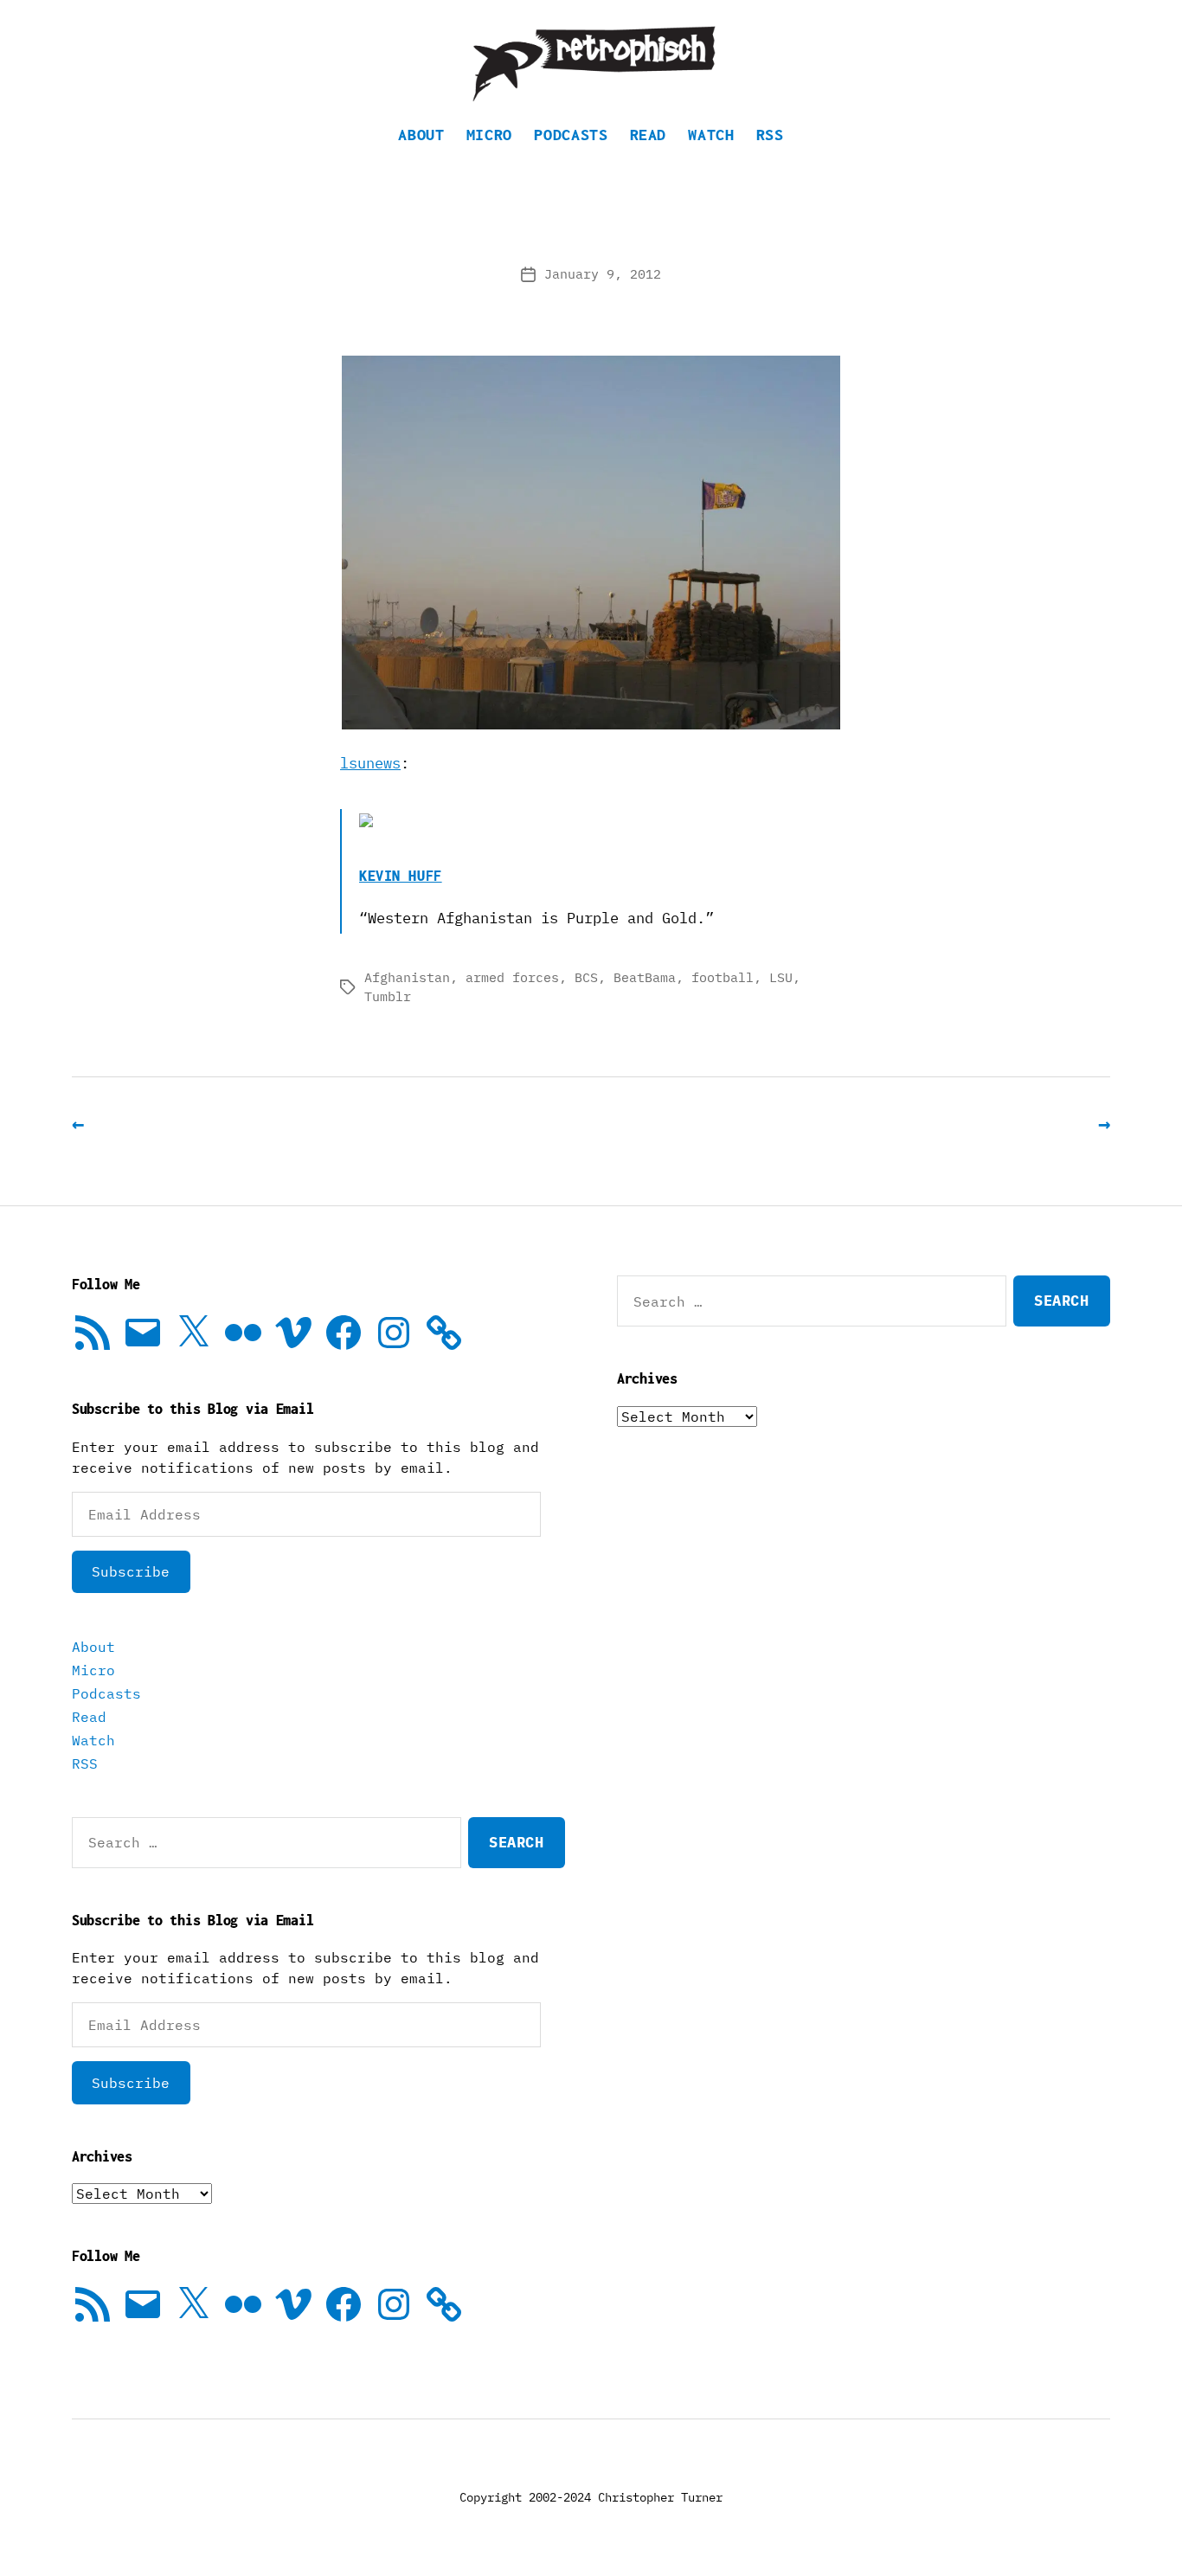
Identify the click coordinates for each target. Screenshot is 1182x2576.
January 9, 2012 (603, 274)
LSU (781, 977)
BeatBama (645, 977)
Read (649, 135)
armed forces (512, 977)
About (421, 135)
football (723, 977)
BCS (586, 977)
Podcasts (571, 135)
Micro (489, 135)
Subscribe (131, 1571)
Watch (711, 135)
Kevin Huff (401, 876)
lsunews (370, 763)
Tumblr (388, 996)
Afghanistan (407, 977)
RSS (770, 135)
